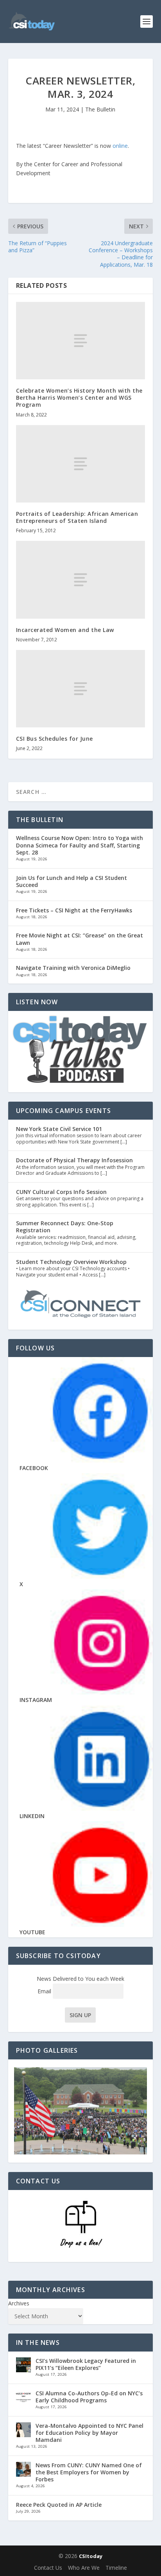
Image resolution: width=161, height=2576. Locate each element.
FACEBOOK (34, 1468)
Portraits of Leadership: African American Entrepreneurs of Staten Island (77, 517)
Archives (19, 2303)
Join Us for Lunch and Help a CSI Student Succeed (72, 881)
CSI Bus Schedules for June (55, 739)
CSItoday (91, 2556)
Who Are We (84, 2568)
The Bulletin (100, 109)
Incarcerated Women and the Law (65, 630)
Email (45, 1991)
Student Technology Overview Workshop (71, 1262)
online (120, 146)
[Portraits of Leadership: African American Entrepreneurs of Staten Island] (81, 464)
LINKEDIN (32, 1816)
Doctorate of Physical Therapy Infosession (74, 1160)
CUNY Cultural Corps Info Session (61, 1192)
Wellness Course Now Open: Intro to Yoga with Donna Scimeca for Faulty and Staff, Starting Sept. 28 (80, 845)
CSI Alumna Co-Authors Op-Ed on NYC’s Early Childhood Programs (89, 2397)
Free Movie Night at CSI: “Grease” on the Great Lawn (80, 939)
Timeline (116, 2568)
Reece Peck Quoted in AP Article (59, 2505)
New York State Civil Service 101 (59, 1129)
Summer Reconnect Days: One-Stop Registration (65, 1227)
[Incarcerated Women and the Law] (81, 580)
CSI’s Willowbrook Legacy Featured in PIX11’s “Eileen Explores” (86, 2364)
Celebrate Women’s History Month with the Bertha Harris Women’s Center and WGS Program (79, 398)
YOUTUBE (32, 1932)
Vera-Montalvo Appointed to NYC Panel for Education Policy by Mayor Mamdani (89, 2433)
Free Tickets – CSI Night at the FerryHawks (74, 910)
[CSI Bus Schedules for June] (81, 689)
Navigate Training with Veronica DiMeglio (73, 968)
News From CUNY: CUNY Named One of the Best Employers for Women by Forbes (89, 2472)
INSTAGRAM (36, 1700)
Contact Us (48, 2568)
